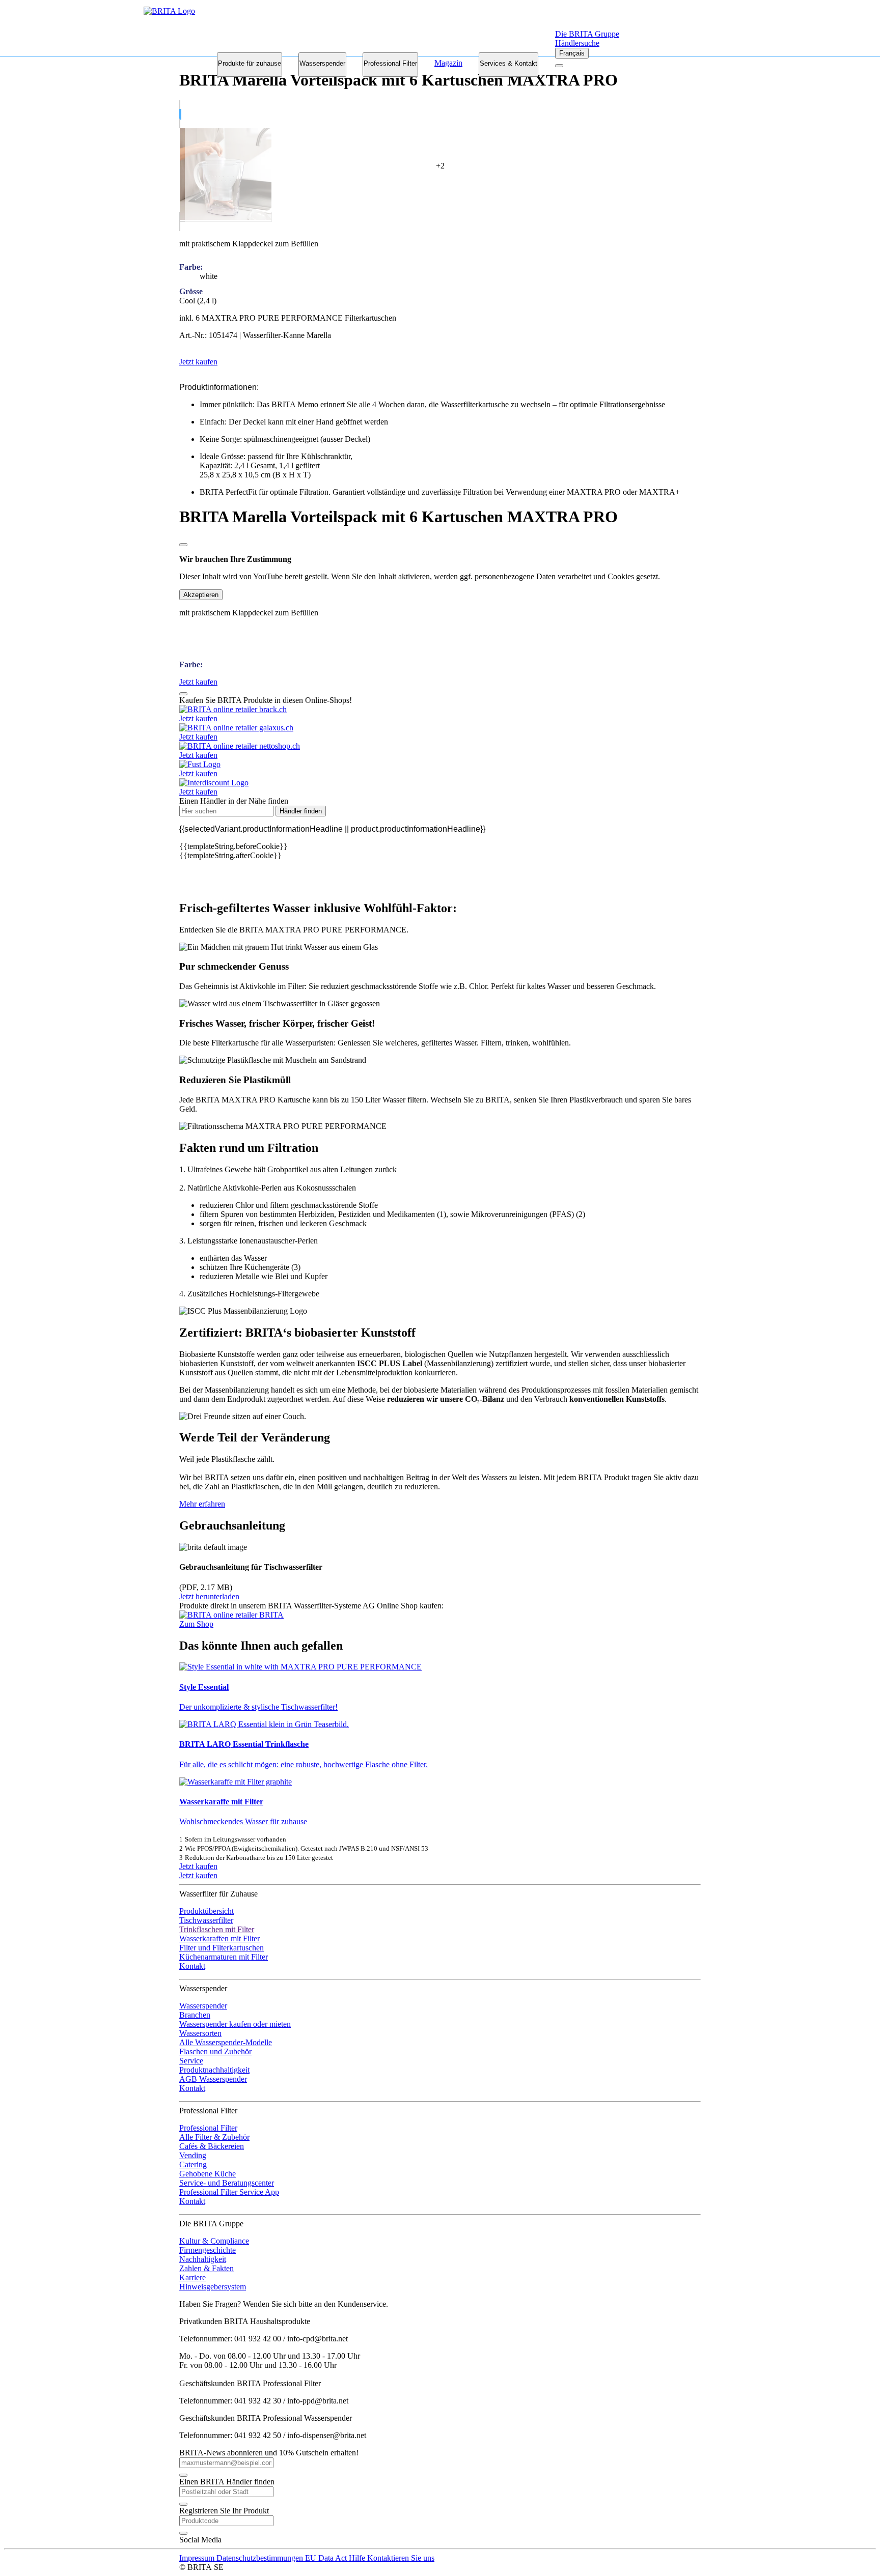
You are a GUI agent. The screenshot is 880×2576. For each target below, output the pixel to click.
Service (191, 2061)
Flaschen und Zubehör (215, 2051)
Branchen (195, 2015)
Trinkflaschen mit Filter (217, 1929)
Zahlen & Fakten (207, 2268)
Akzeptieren (201, 595)
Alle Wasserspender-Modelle (226, 2042)
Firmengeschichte (208, 2250)
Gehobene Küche (208, 2174)
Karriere (193, 2277)
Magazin (448, 63)
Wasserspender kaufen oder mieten (235, 2024)
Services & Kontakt (508, 63)
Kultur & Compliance (214, 2241)
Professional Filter (390, 63)
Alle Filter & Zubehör (214, 2137)
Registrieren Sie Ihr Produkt (224, 2511)
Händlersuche (577, 43)
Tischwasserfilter (206, 1920)
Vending (193, 2155)
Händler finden (301, 811)
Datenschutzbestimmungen (261, 2558)
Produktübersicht (207, 1911)
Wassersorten (200, 2033)
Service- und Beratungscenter (227, 2183)
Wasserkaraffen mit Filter (219, 1938)
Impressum (198, 2558)
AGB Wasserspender (213, 2079)
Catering (193, 2164)
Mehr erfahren (202, 1504)
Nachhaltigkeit (203, 2259)
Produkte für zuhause (250, 63)
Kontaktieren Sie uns (401, 2558)
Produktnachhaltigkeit (214, 2070)
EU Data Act (327, 2558)
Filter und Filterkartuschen (222, 1948)
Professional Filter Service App (229, 2192)
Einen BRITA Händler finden (227, 2482)
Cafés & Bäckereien (212, 2146)
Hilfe (358, 2558)
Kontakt (192, 1966)
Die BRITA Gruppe (587, 34)
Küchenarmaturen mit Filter (224, 1957)
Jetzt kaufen (198, 1866)
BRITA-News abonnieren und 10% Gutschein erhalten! (269, 2453)
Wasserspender (322, 63)
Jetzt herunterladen (209, 1596)
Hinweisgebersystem (213, 2287)
